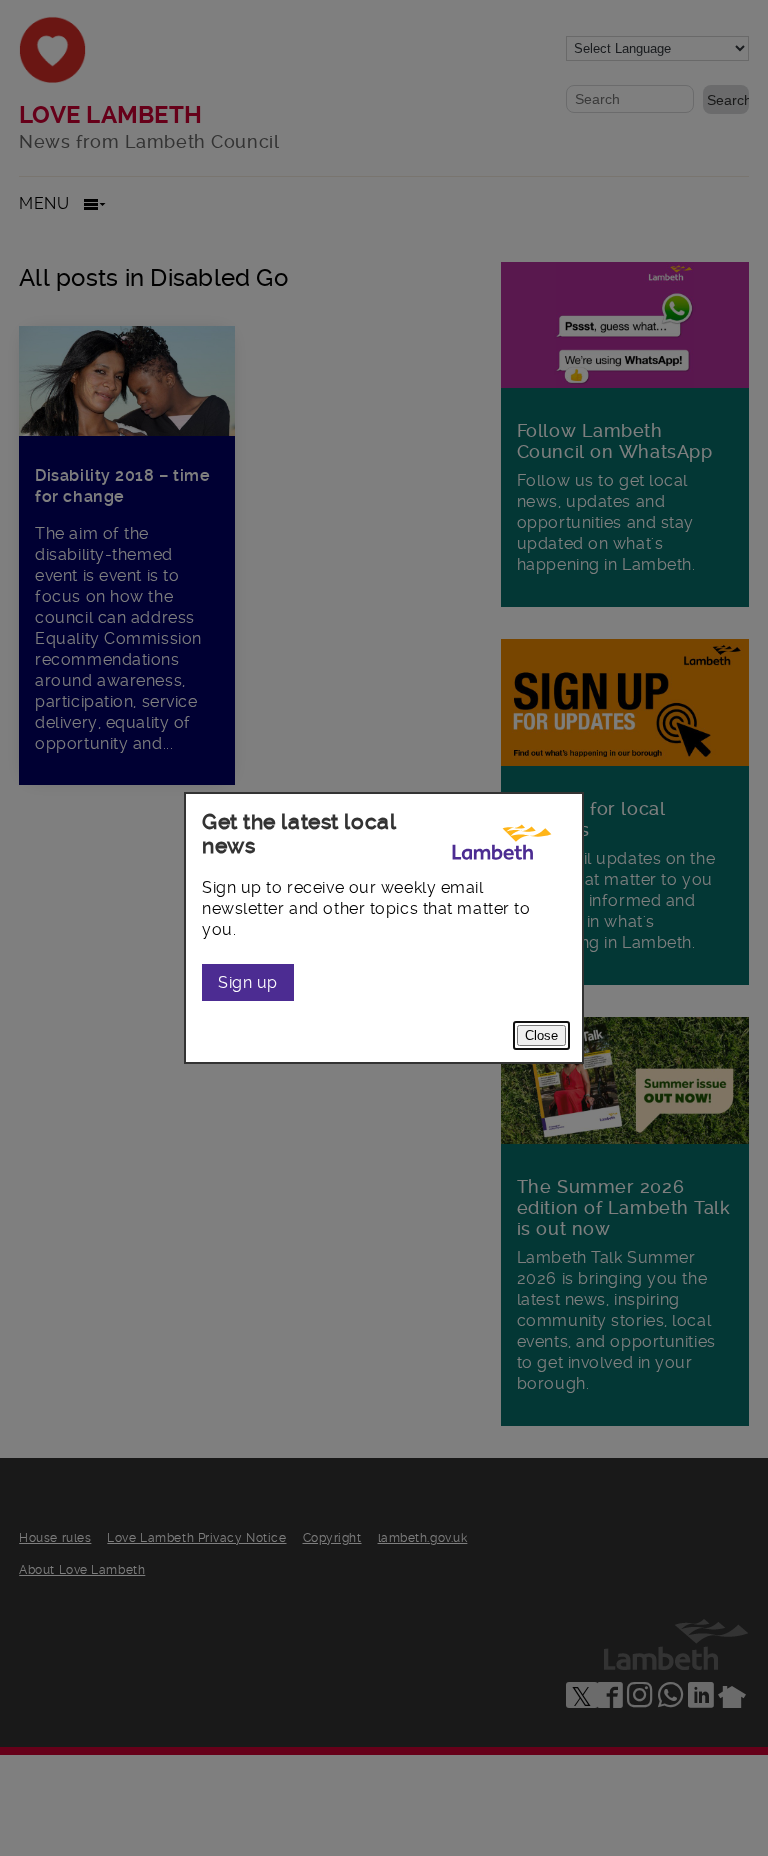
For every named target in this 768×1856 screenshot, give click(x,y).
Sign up (248, 982)
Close (541, 1035)
